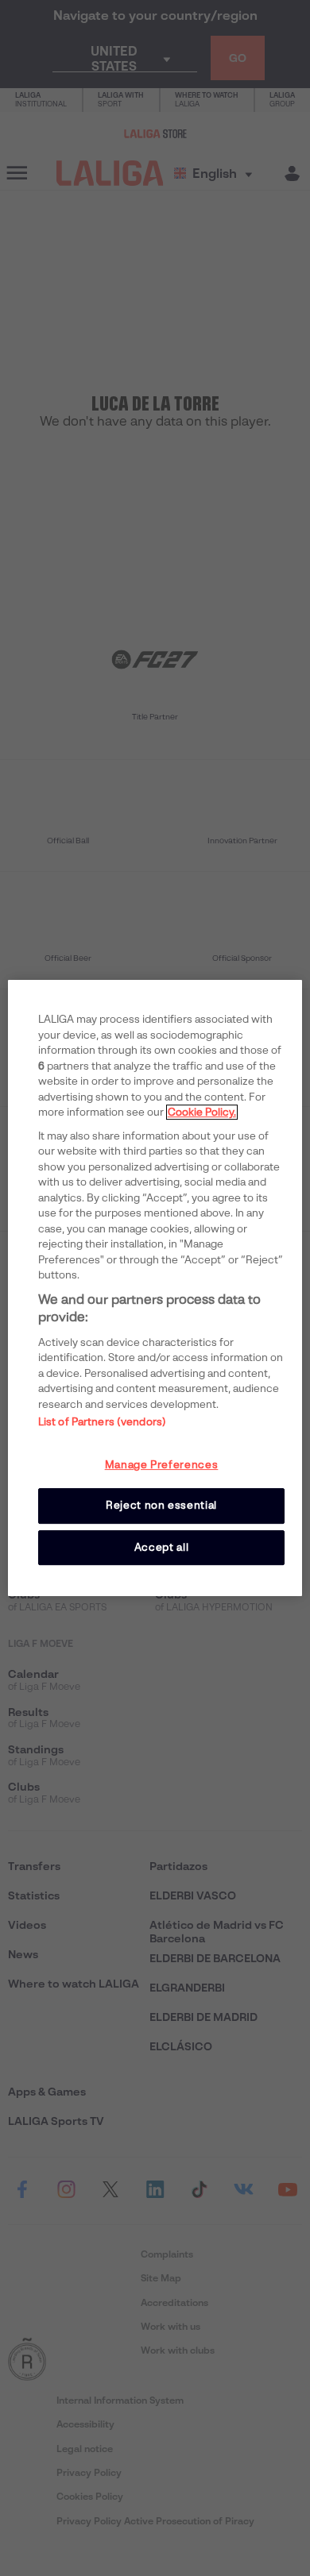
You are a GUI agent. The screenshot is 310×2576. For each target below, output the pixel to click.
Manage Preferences (162, 1465)
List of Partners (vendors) (102, 1422)
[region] (155, 1288)
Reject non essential (161, 1505)
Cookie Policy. (202, 1112)
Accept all (162, 1547)
